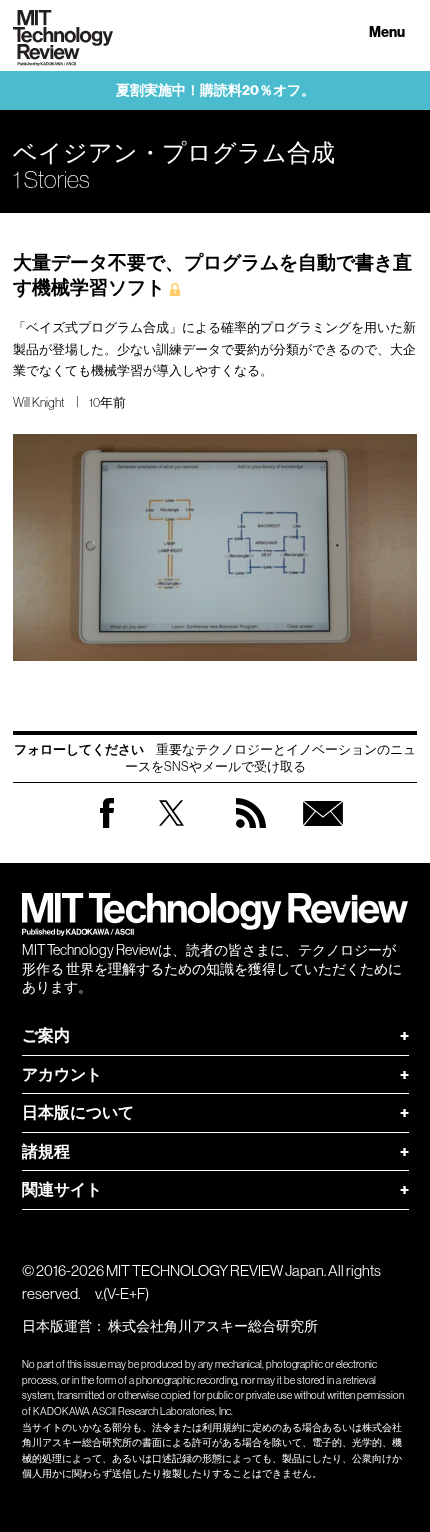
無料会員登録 (323, 832)
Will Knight (38, 402)
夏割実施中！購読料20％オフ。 (215, 90)
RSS (251, 832)
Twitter (171, 832)
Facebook (107, 827)
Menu (387, 32)
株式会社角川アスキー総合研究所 (213, 1326)
